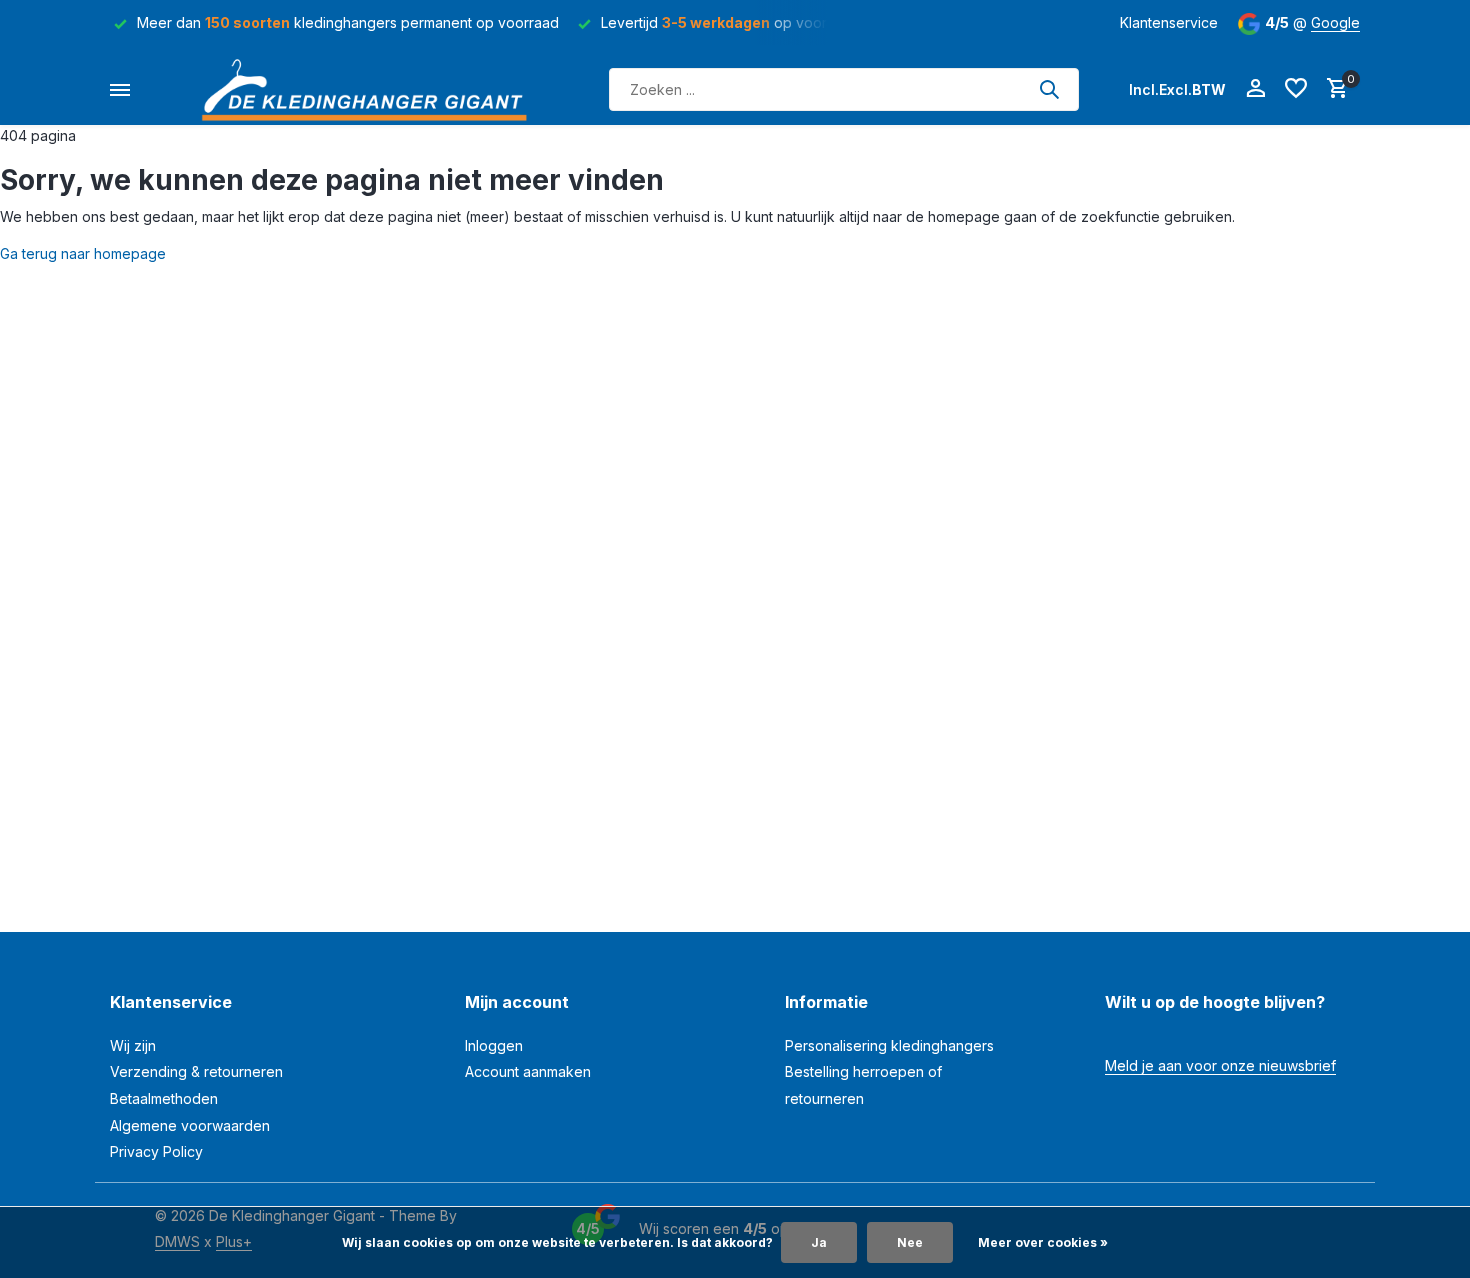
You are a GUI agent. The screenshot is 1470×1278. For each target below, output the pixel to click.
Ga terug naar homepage (83, 253)
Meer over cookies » (1043, 1242)
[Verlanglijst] (1296, 89)
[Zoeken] (1049, 89)
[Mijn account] (1255, 89)
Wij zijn (133, 1045)
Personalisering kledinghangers (889, 1045)
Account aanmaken (528, 1071)
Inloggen (494, 1045)
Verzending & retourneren (196, 1071)
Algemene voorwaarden (190, 1125)
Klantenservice (1169, 22)
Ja (819, 1242)
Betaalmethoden (164, 1098)
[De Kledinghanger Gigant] (370, 89)
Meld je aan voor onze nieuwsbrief (1220, 1065)
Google (1335, 22)
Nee (910, 1242)
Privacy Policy (156, 1151)
